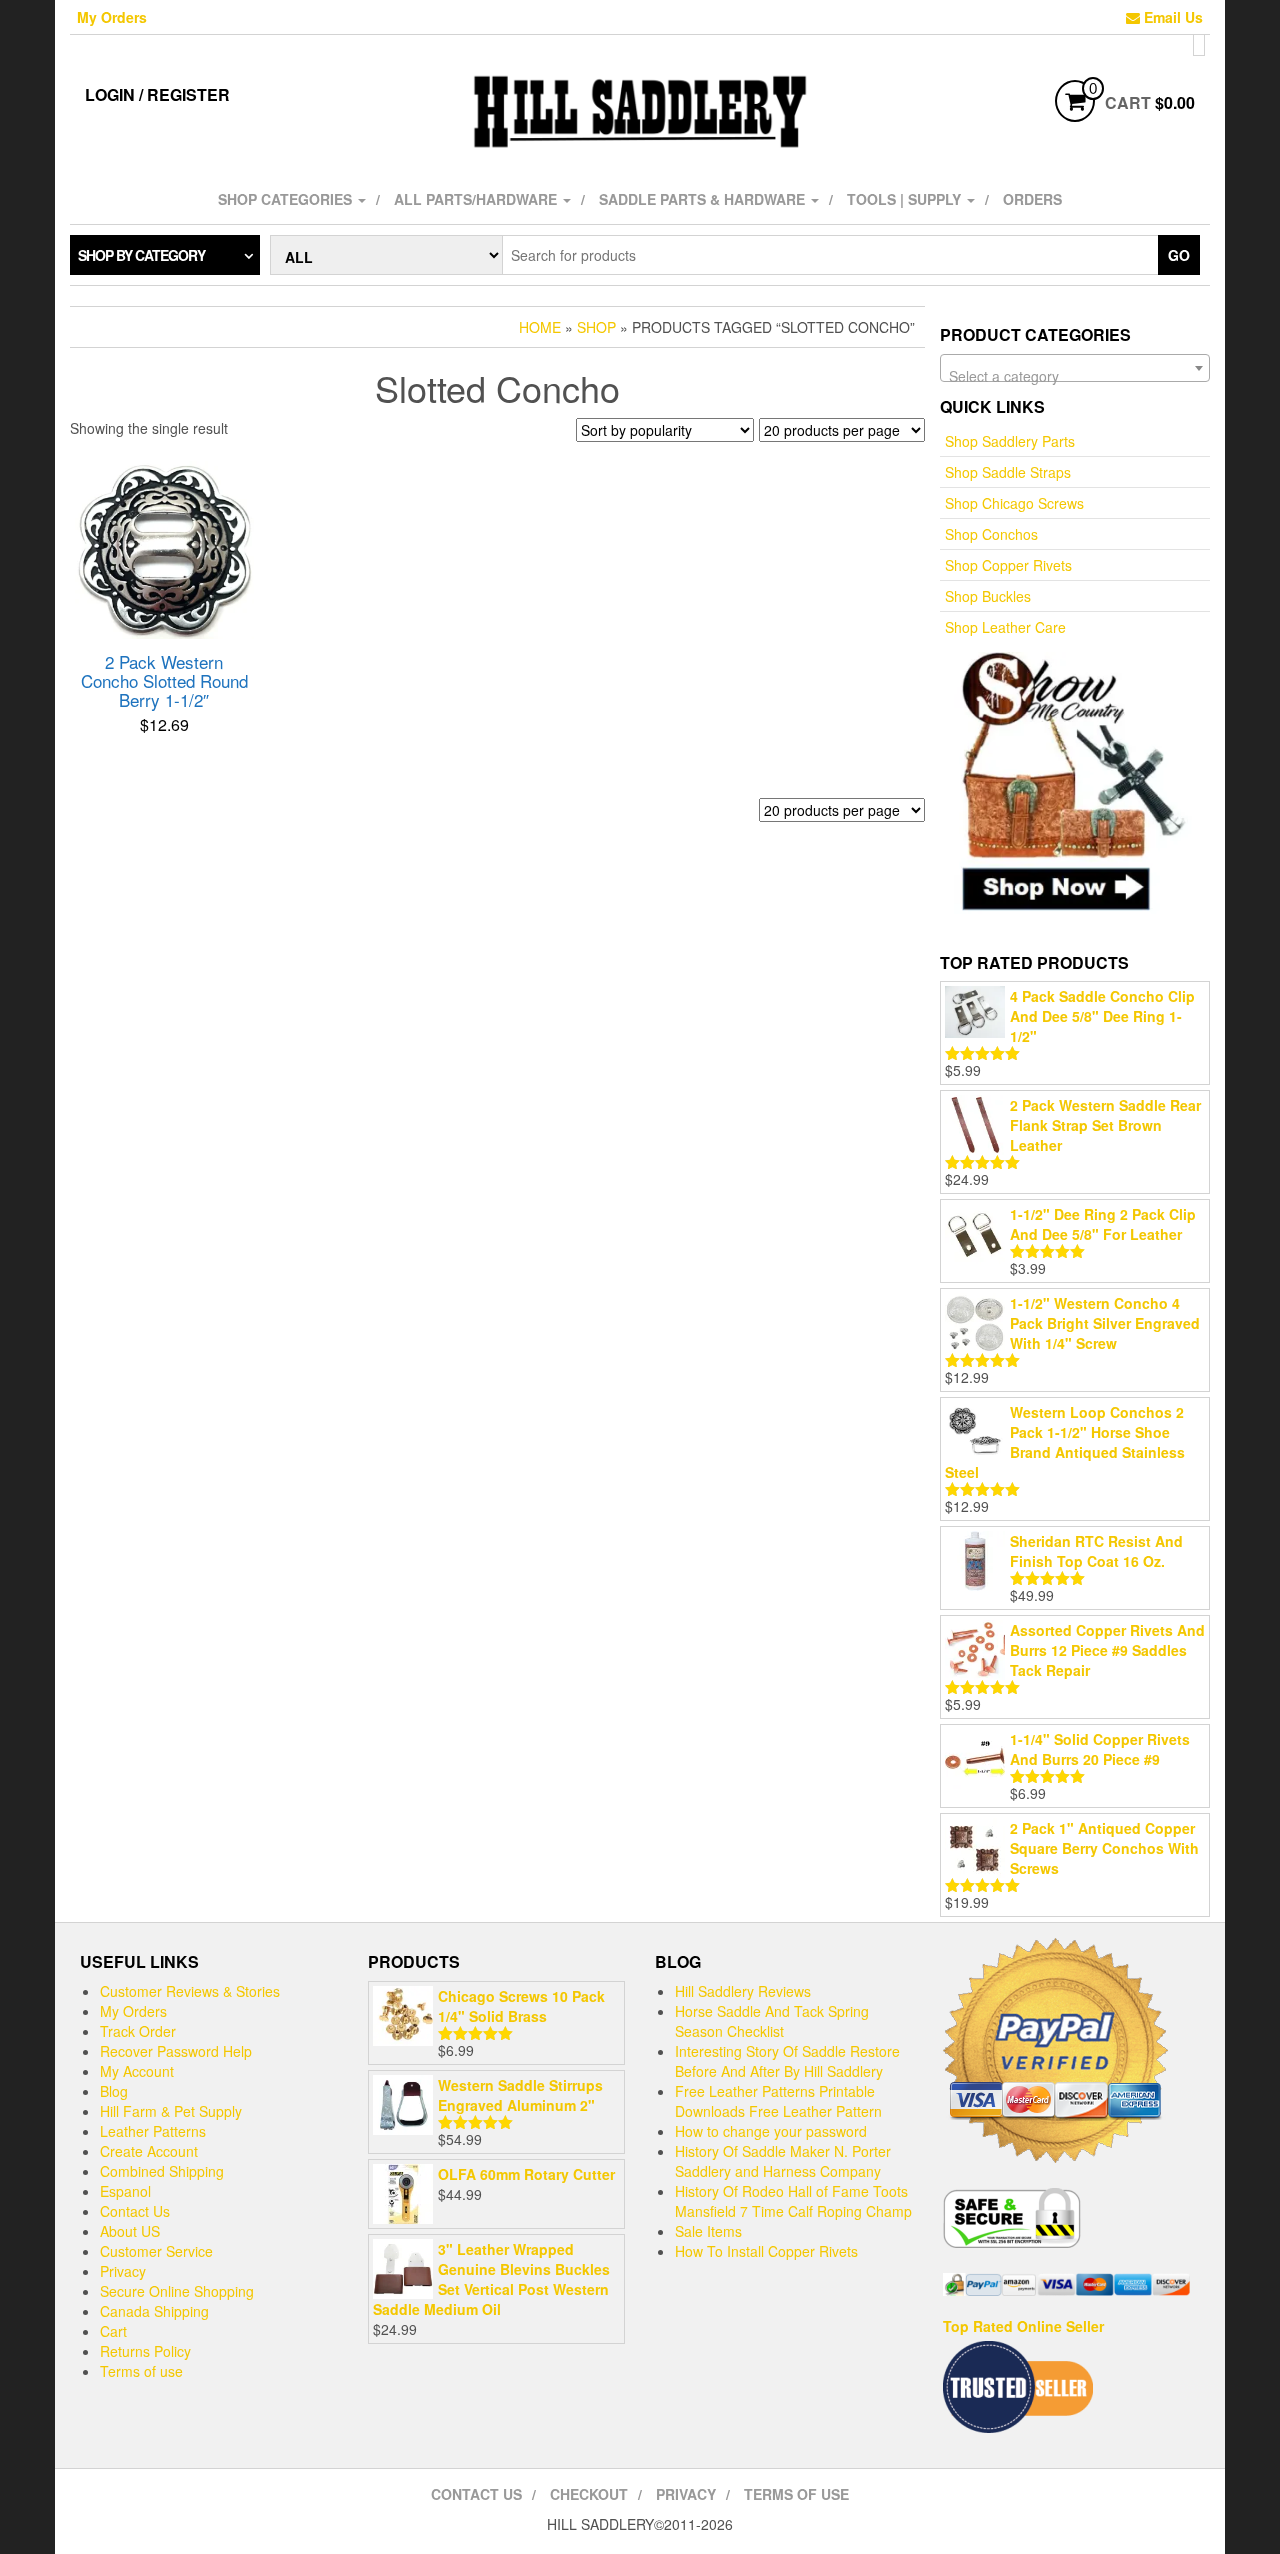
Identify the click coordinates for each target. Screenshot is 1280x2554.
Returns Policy (145, 2351)
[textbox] (1075, 376)
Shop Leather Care (1005, 627)
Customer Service (156, 2251)
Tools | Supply (906, 199)
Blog (114, 2091)
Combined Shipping (162, 2171)
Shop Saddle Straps (1008, 472)
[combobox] (1075, 368)
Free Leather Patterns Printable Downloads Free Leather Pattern (778, 2101)
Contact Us (135, 2211)
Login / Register (157, 94)
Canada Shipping (154, 2311)
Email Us (1171, 17)
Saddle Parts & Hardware (704, 199)
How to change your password (771, 2131)
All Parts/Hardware (477, 199)
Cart (113, 2331)
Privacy (123, 2271)
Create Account (149, 2151)
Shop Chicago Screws (1014, 503)
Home (540, 327)
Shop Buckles (988, 596)
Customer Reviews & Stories (190, 1991)
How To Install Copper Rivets (766, 2251)
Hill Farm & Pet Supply (171, 2111)
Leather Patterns (153, 2131)
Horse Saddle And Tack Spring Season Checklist (772, 2021)
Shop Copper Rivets (1008, 565)
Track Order (138, 2031)
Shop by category (141, 255)
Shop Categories (287, 199)
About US (130, 2231)
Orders (1032, 199)
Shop (596, 327)
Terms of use (141, 2371)
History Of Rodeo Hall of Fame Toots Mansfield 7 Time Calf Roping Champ (793, 2201)
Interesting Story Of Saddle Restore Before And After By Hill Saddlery (787, 2061)
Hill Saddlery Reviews (743, 1991)
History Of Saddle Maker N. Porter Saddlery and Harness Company (783, 2161)
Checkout (589, 2494)
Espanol (125, 2191)
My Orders (112, 17)
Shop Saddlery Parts (1010, 441)
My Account (137, 2071)
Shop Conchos (991, 534)
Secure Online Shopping (177, 2291)
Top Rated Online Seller (1023, 2326)
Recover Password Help (176, 2051)
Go (1179, 255)
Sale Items (708, 2231)
